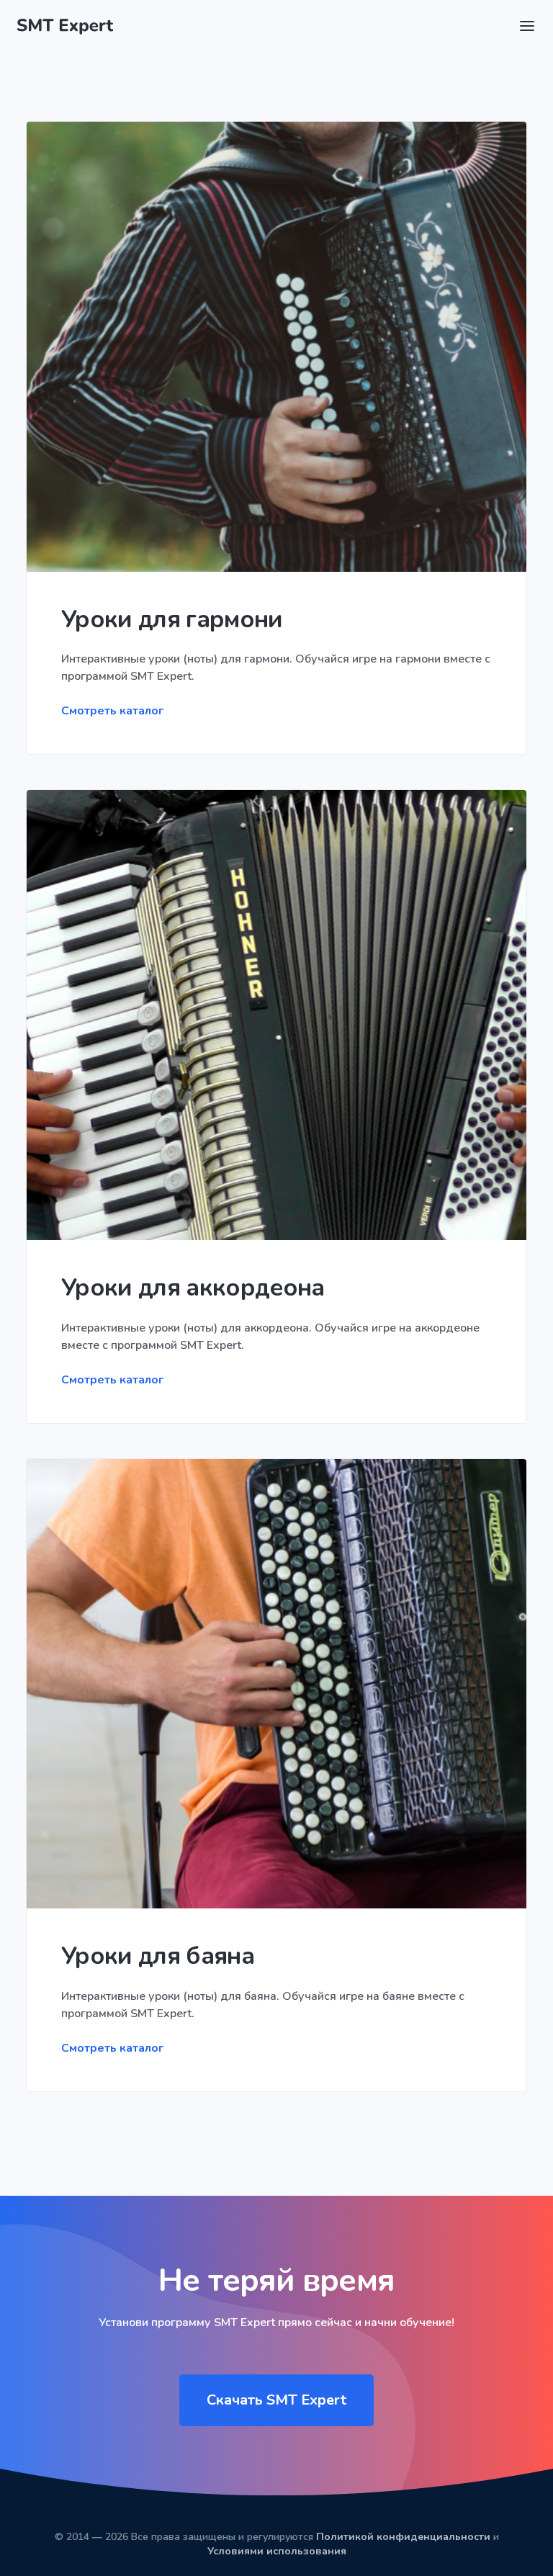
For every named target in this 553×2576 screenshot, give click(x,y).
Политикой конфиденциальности (403, 2537)
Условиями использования (277, 2551)
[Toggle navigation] (527, 26)
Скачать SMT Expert (276, 2400)
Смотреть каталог (112, 711)
